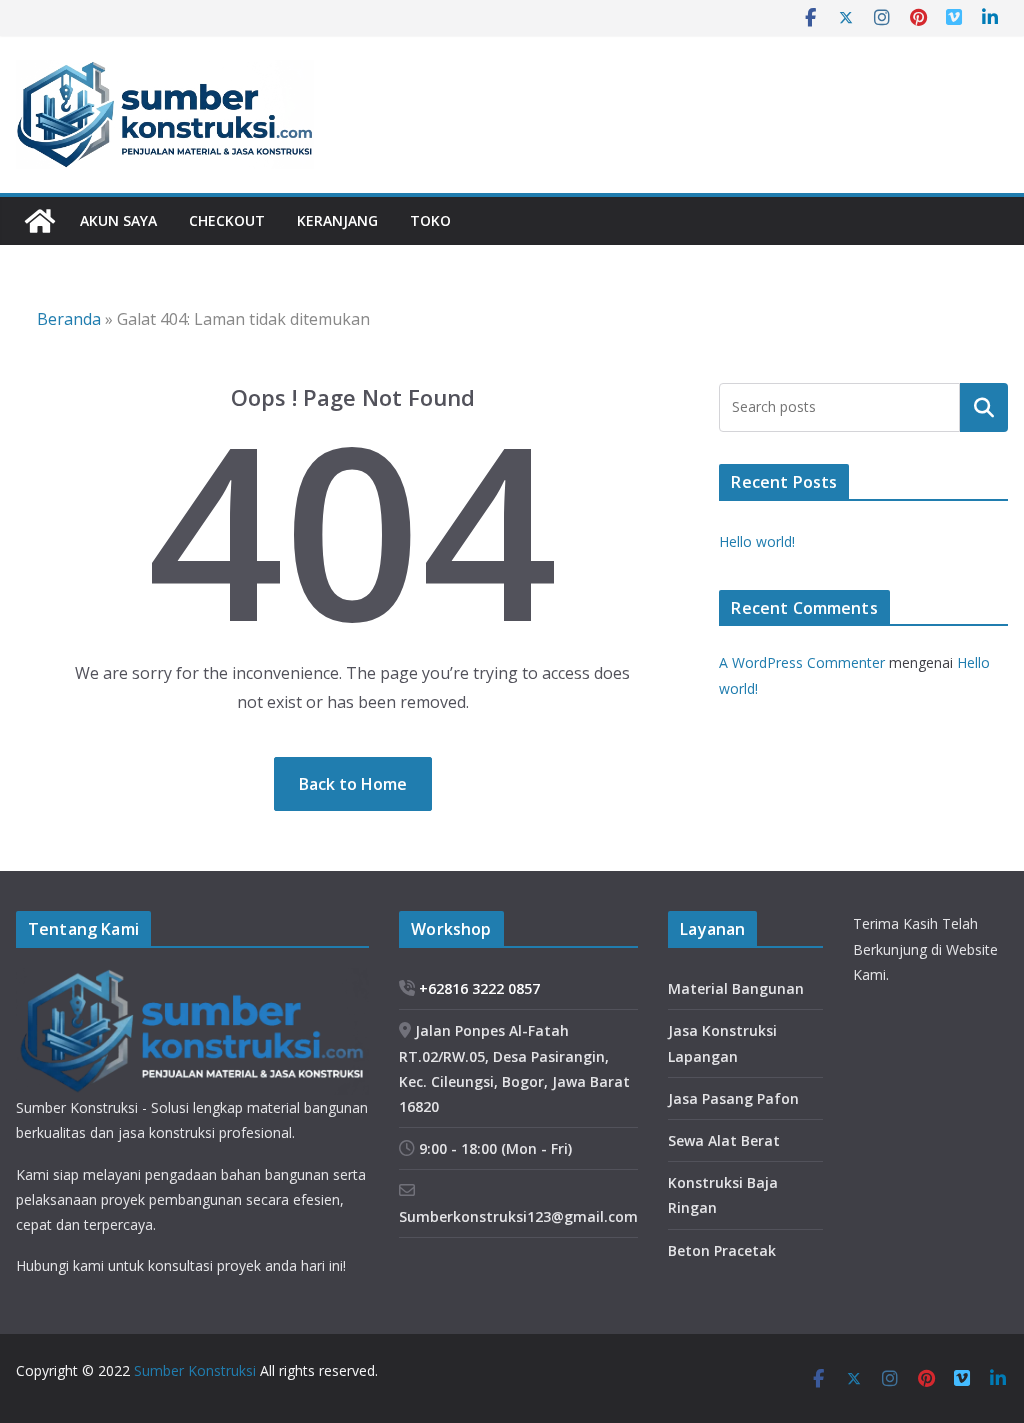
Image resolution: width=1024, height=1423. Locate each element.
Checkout (227, 220)
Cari (984, 407)
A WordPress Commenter (802, 662)
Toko (430, 220)
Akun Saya (118, 220)
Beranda (69, 319)
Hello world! (757, 541)
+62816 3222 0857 (477, 988)
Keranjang (337, 220)
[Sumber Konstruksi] (40, 221)
